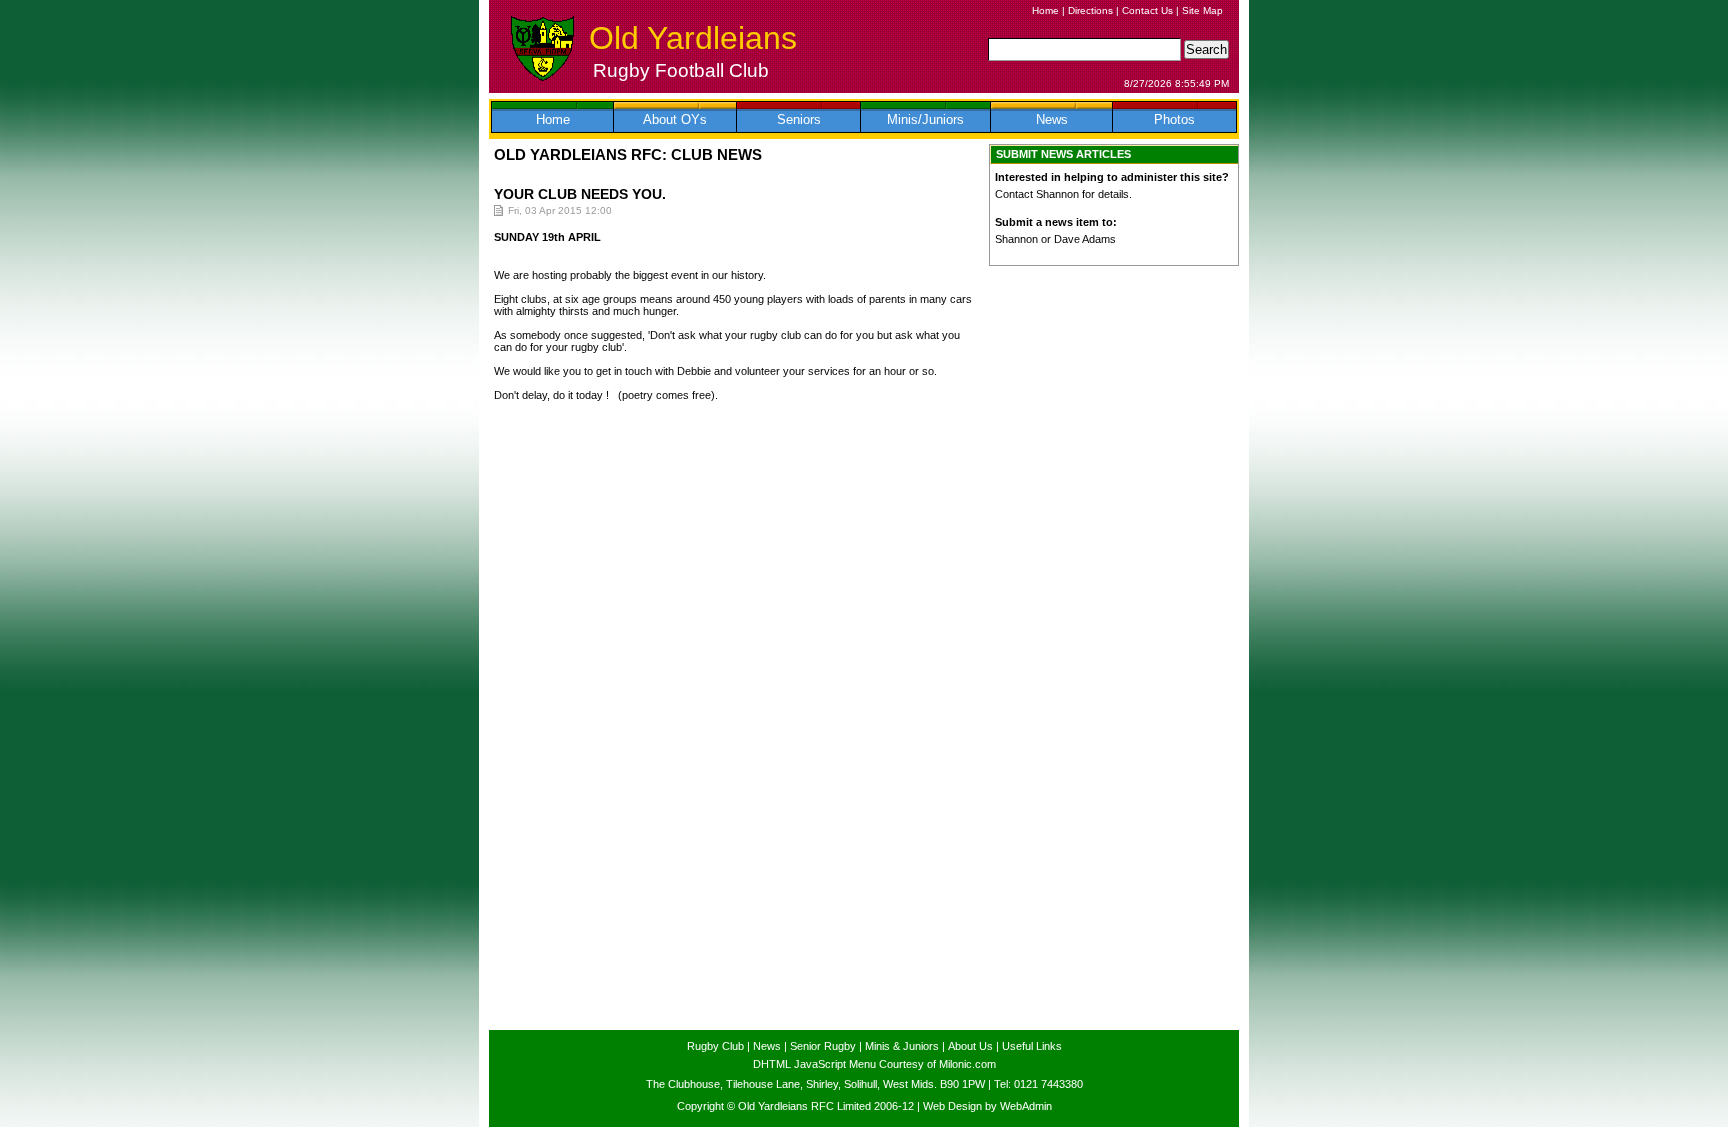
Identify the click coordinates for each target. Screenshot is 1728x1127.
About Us (970, 1046)
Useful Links (1032, 1046)
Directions (1090, 10)
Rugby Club (715, 1046)
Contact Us (1147, 10)
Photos (1174, 119)
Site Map (1202, 10)
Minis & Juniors (902, 1046)
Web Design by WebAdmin (987, 1106)
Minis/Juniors (925, 119)
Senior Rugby (823, 1046)
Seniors (799, 119)
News (1052, 119)
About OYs (675, 119)
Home (1045, 10)
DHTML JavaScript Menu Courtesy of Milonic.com (874, 1064)
